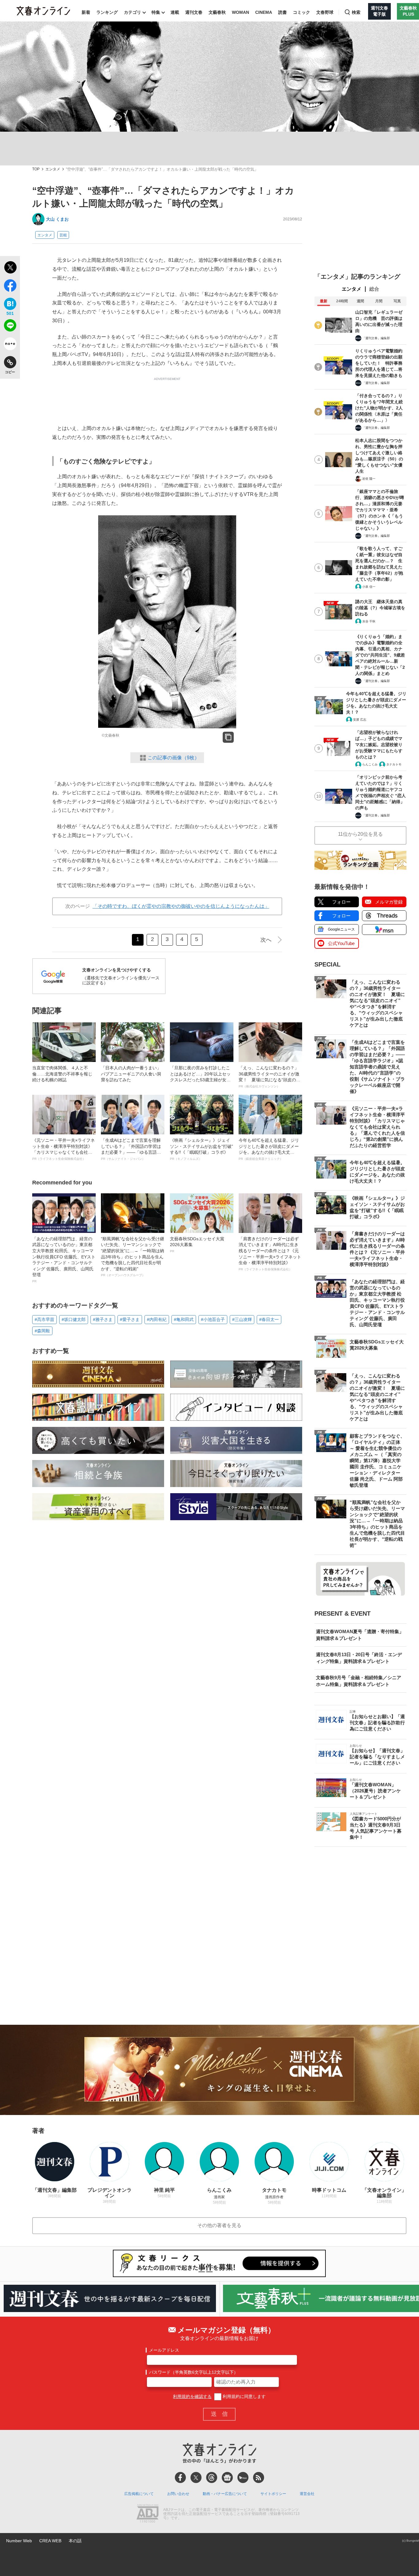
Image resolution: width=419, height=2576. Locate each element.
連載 (175, 12)
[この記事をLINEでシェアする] (10, 327)
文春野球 (325, 12)
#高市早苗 (44, 1319)
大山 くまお (57, 219)
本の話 (75, 2541)
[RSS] (259, 2477)
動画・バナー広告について (225, 2494)
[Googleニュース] (227, 2477)
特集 (156, 12)
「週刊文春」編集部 (376, 338)
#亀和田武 (184, 1319)
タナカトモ (394, 764)
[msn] (243, 2477)
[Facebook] (180, 2477)
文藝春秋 (217, 12)
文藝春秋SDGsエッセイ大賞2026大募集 (197, 1245)
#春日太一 (269, 1319)
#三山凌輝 (242, 1319)
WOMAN (240, 12)
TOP (36, 169)
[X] (196, 2477)
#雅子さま (103, 1319)
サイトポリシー (273, 2494)
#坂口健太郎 (74, 1319)
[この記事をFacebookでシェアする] (10, 287)
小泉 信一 (369, 587)
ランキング (107, 12)
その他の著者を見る (219, 2225)
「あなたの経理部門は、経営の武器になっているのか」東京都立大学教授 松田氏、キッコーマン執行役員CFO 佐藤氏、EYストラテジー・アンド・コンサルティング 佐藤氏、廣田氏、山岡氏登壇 (64, 1260)
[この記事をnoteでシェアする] (10, 345)
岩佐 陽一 (369, 479)
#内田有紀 (157, 1319)
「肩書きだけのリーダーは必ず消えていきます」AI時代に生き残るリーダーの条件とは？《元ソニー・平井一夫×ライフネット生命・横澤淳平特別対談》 (270, 1254)
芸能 (63, 235)
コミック (302, 12)
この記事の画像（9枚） (173, 758)
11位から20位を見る (360, 834)
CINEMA (264, 12)
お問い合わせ (178, 2494)
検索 (356, 12)
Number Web (19, 2541)
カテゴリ (133, 12)
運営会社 (307, 2494)
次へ (266, 940)
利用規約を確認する (192, 2396)
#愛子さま (130, 1319)
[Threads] (212, 2477)
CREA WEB (50, 2541)
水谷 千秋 (369, 621)
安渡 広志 (360, 720)
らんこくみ (370, 764)
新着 (86, 12)
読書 (283, 12)
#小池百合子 (213, 1319)
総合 (374, 289)
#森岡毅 (42, 1331)
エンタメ (53, 169)
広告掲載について (139, 2494)
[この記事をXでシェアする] (10, 268)
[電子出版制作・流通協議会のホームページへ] (148, 2514)
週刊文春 (194, 12)
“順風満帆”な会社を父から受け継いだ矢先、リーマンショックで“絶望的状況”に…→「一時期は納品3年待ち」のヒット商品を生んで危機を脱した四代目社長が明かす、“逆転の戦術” (133, 1257)
